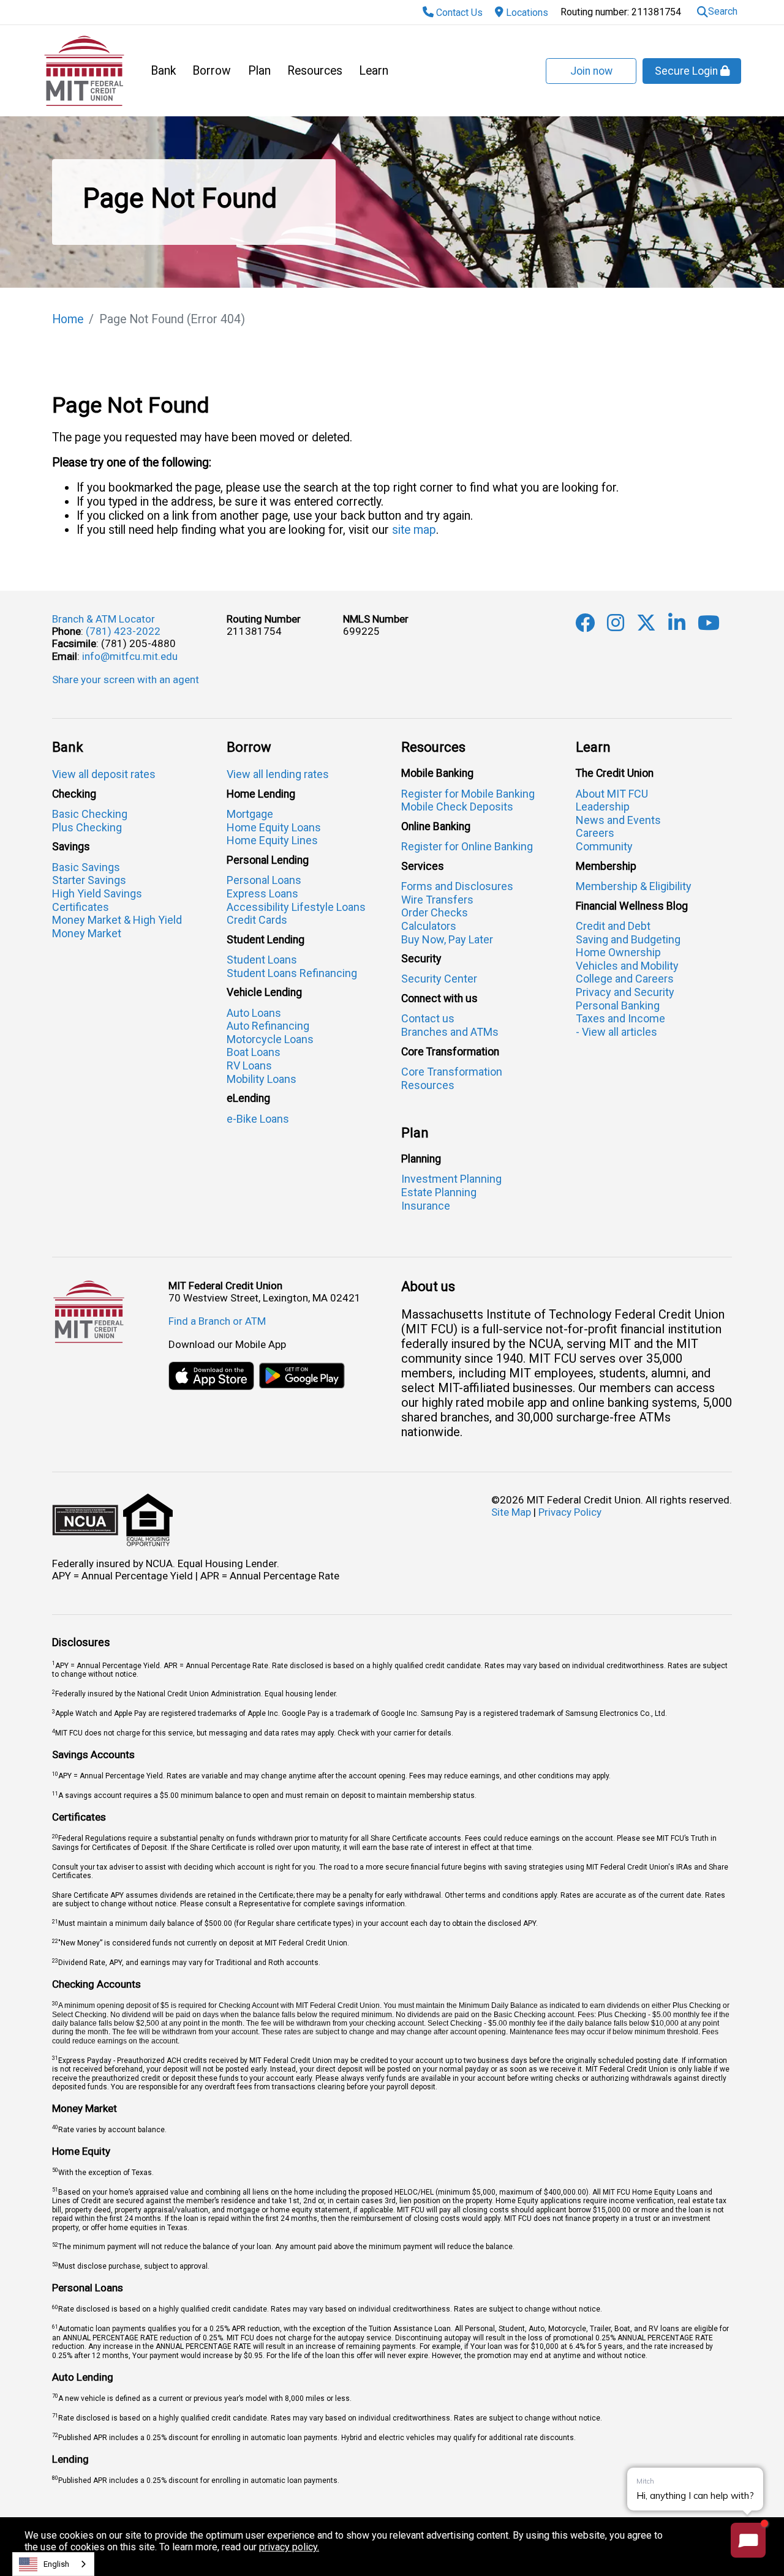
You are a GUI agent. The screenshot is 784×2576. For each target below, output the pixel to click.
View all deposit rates (104, 774)
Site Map (511, 1512)
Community (604, 846)
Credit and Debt (613, 926)
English (56, 2564)
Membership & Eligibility (634, 886)
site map (414, 530)
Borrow (212, 71)
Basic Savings (86, 867)
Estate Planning (439, 1192)
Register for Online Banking (467, 846)
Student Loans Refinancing (292, 973)
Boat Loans (254, 1052)
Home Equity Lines (272, 840)
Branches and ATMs (450, 1032)
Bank (163, 71)
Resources (315, 71)
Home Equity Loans (274, 827)
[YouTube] (709, 626)
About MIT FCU (612, 794)
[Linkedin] (677, 626)
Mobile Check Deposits (457, 807)
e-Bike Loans (258, 1119)
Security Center (439, 979)
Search (723, 11)
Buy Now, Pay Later (447, 939)
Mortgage (250, 814)
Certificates (81, 907)
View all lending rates (278, 774)
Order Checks (435, 912)
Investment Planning (451, 1179)
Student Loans (262, 960)
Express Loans (262, 893)
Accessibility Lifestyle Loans (296, 907)
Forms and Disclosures (457, 886)
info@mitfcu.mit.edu (130, 656)
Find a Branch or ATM (217, 1321)
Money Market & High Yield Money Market (117, 927)
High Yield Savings (97, 893)
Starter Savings (89, 880)
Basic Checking (90, 814)
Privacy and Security (625, 992)
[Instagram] (616, 626)
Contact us (428, 1018)
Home (68, 319)
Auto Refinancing (268, 1026)
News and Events (618, 820)
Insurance (426, 1206)
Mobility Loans (262, 1079)
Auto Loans (254, 1013)
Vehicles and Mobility (627, 966)
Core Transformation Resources (452, 1078)
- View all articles (616, 1032)
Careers (595, 833)
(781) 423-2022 (123, 631)
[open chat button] (748, 2540)
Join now (591, 71)
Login (688, 71)
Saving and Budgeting (628, 939)
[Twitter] (646, 626)
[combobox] (53, 2564)
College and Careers (625, 979)
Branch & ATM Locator (104, 619)
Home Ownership (618, 952)
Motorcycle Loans (270, 1039)
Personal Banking (618, 1005)
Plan (259, 71)
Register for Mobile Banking (468, 794)
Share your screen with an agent (126, 680)
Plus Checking (87, 827)
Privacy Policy (570, 1512)
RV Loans (249, 1065)
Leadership (603, 807)
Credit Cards (257, 920)
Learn (374, 71)
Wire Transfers (437, 900)
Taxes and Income (620, 1018)
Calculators (429, 926)
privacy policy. (289, 2547)
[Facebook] (585, 626)
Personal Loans (264, 880)
